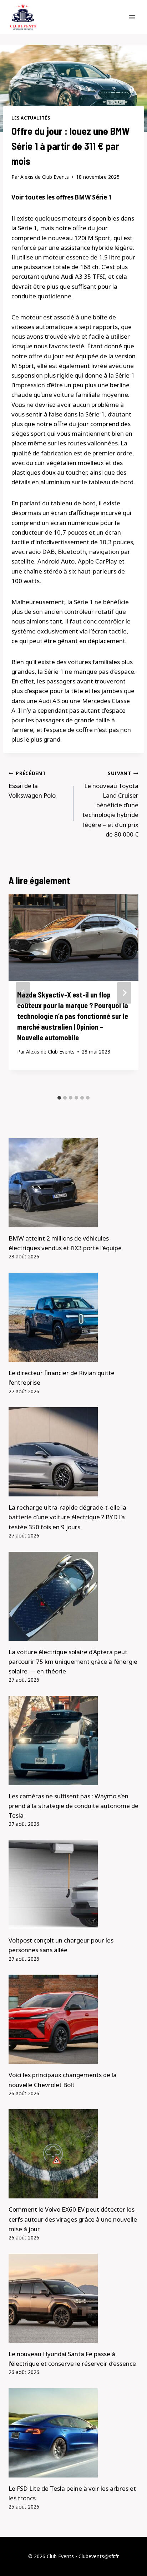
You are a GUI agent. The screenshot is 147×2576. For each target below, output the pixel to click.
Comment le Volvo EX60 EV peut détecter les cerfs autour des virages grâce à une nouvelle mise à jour (73, 2219)
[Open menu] (132, 17)
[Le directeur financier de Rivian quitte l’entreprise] (73, 1317)
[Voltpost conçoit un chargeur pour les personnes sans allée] (73, 1885)
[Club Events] (23, 17)
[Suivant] (124, 993)
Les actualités (31, 118)
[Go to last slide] (23, 993)
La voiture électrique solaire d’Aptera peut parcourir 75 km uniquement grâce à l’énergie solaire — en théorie (73, 1661)
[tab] (59, 1098)
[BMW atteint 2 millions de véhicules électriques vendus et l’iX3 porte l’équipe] (73, 1183)
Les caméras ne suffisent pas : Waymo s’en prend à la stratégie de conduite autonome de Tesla (73, 1806)
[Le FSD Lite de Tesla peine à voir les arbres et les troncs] (73, 2433)
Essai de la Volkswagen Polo (32, 785)
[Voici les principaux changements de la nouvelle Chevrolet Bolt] (73, 2019)
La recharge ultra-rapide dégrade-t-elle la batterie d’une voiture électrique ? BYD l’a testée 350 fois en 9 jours (67, 1517)
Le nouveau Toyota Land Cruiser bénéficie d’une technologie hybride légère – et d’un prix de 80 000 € (110, 804)
